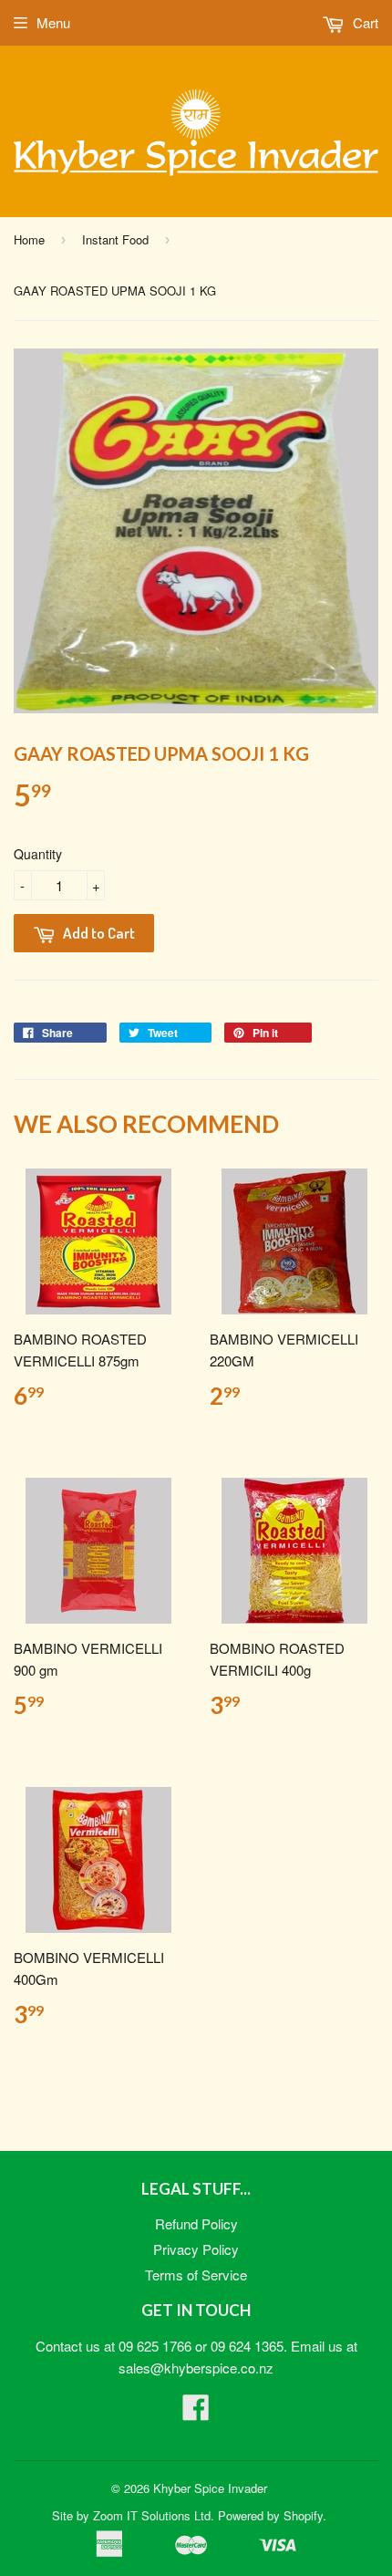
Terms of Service (196, 2275)
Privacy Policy (196, 2249)
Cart (364, 22)
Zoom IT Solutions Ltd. (154, 2515)
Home (29, 239)
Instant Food (115, 239)
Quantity (38, 854)
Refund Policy (196, 2223)
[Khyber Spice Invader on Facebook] (196, 2412)
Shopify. (305, 2515)
